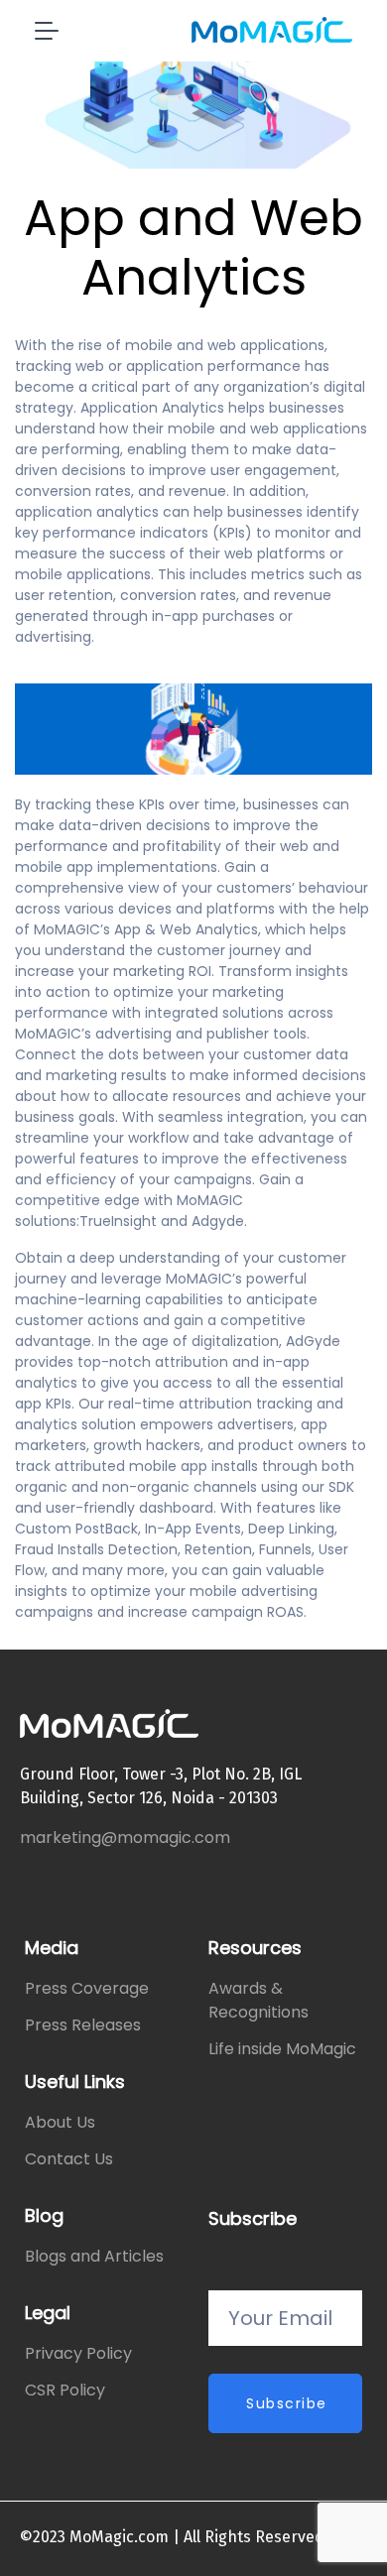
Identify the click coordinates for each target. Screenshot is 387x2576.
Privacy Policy (78, 2353)
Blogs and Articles (94, 2256)
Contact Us (69, 2159)
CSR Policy (65, 2390)
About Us (60, 2122)
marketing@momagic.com (125, 1838)
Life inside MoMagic (282, 2049)
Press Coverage (87, 1988)
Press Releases (83, 2025)
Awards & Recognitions (258, 2000)
